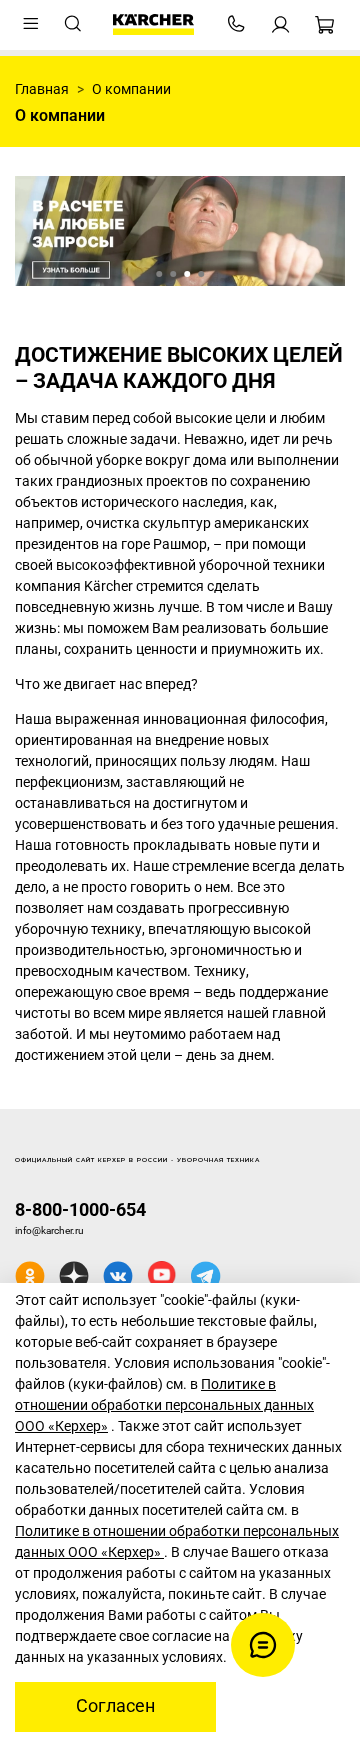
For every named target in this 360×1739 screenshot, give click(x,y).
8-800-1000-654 (80, 1209)
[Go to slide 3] (187, 274)
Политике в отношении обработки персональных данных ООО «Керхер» (164, 1405)
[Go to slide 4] (201, 274)
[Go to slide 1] (159, 274)
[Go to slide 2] (173, 274)
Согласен (115, 1706)
